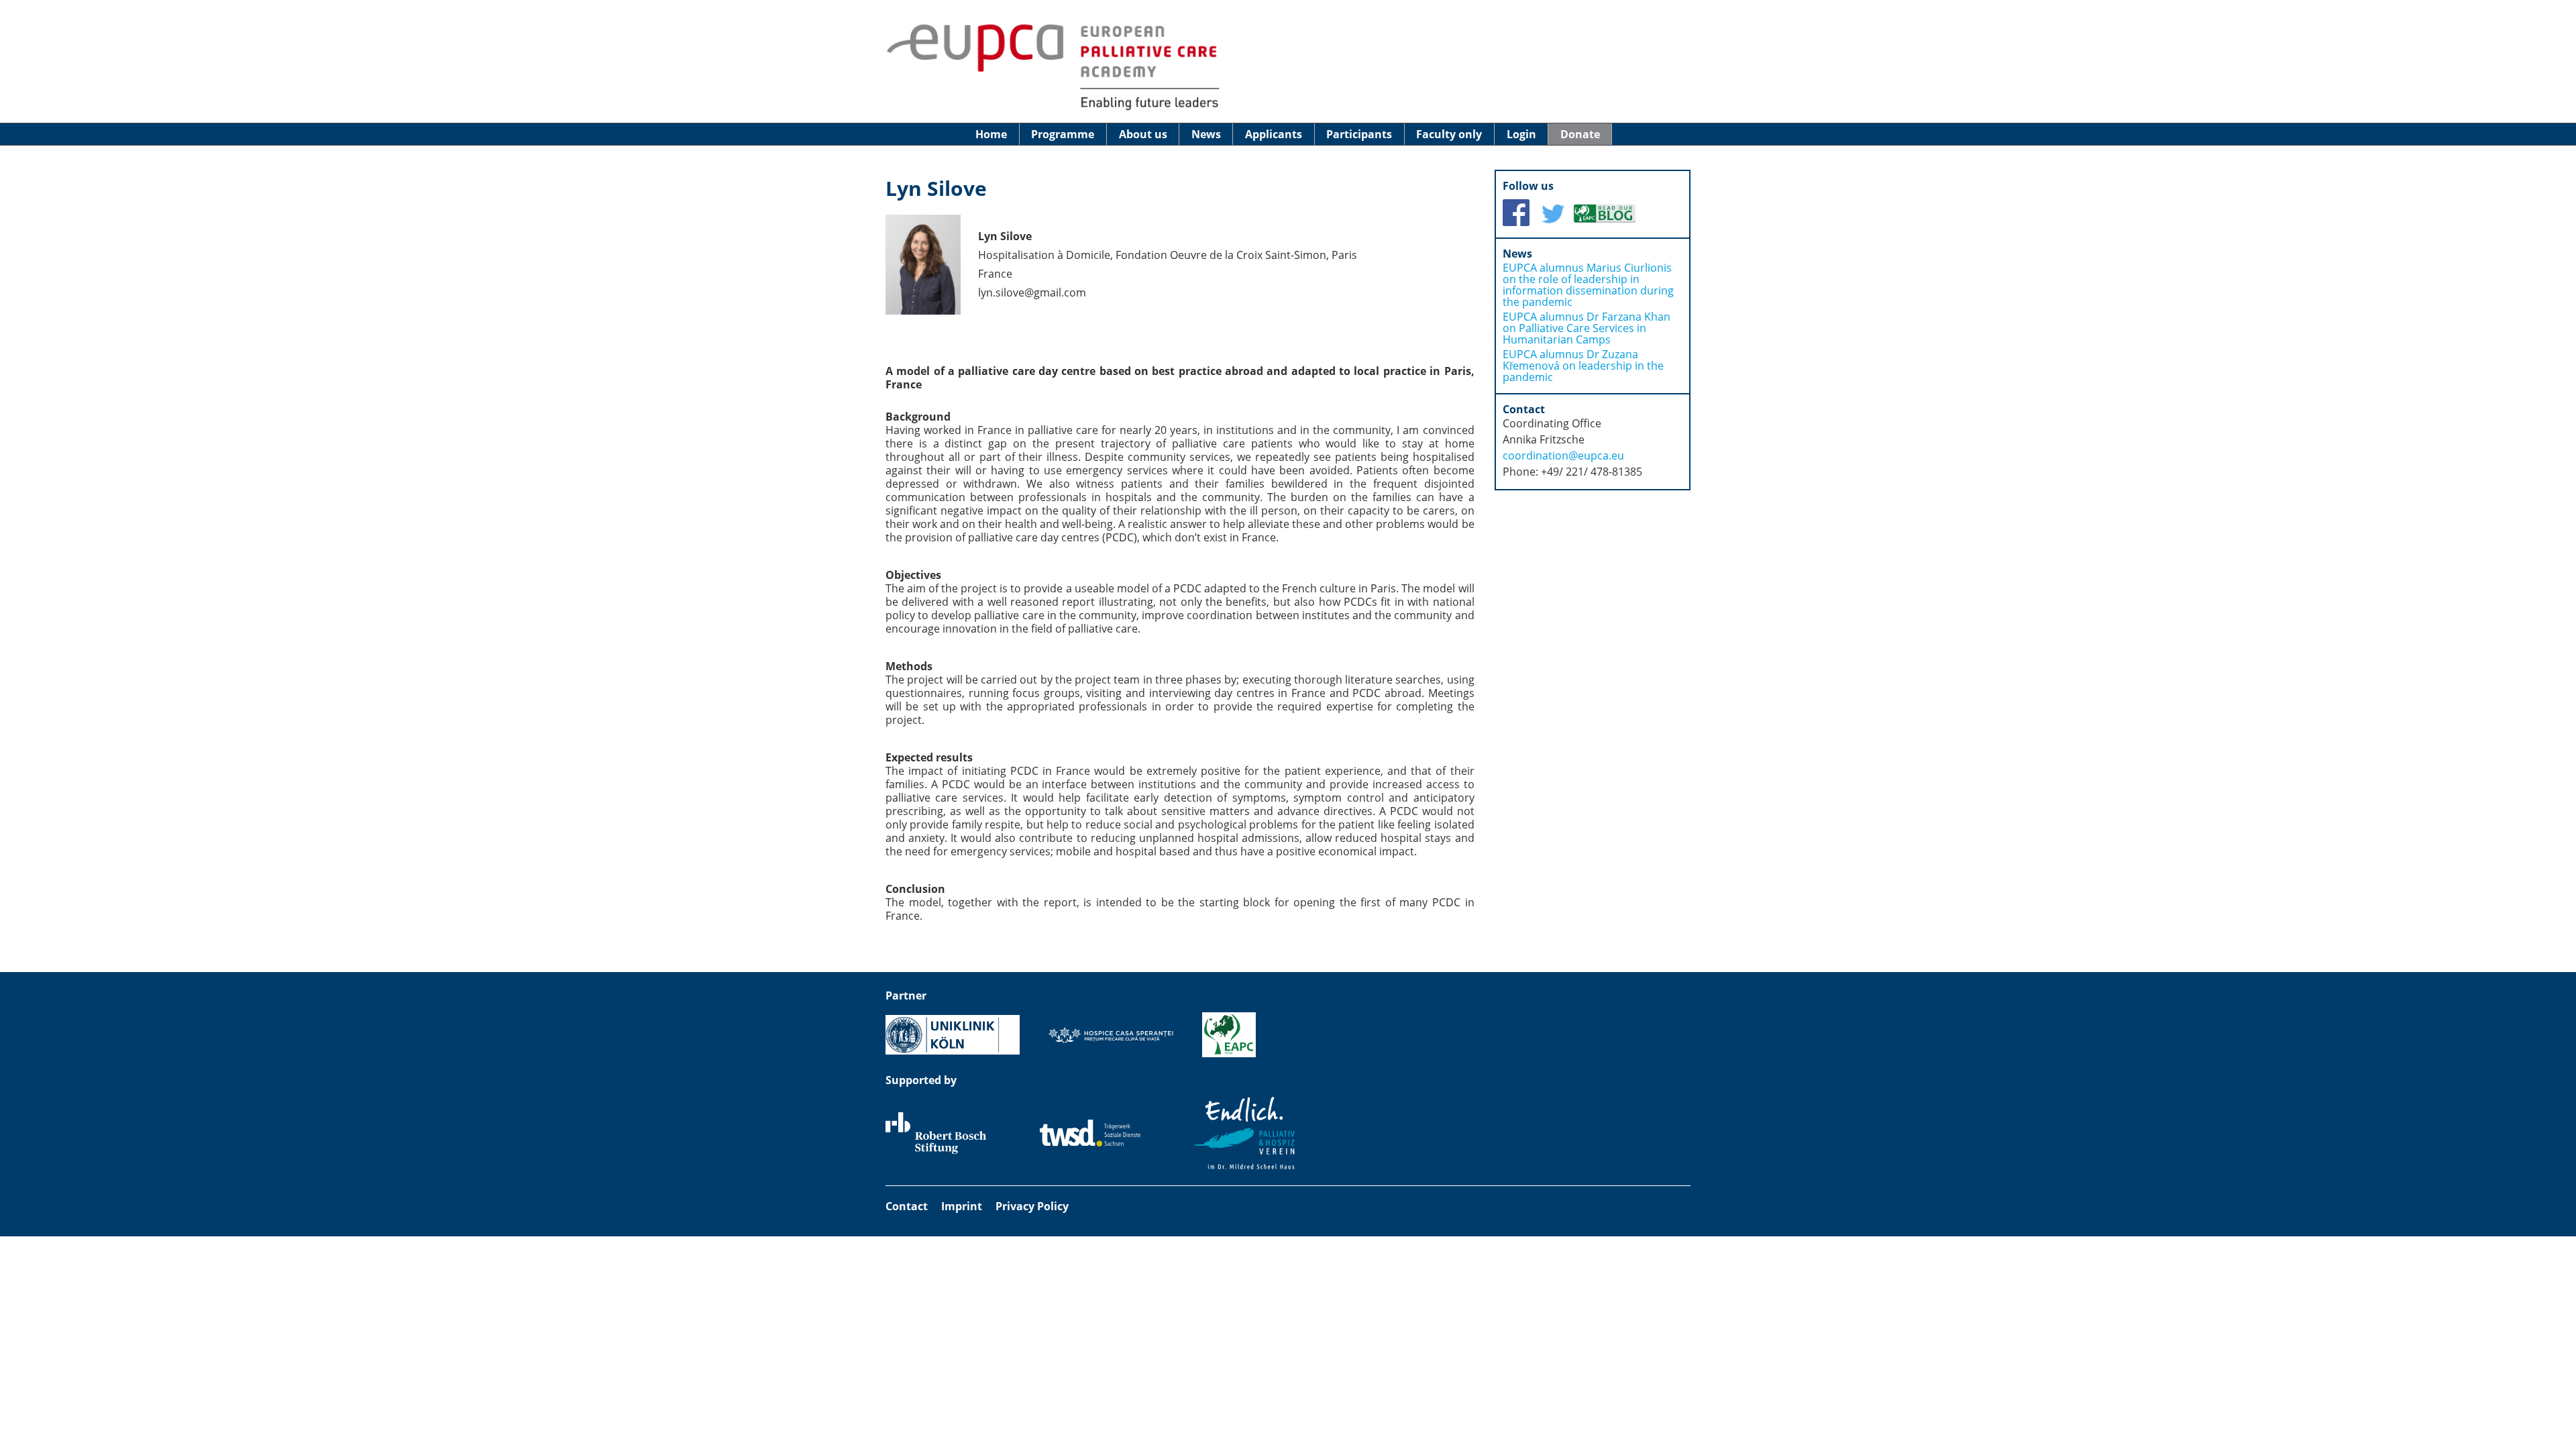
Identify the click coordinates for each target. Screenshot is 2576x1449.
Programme (1063, 134)
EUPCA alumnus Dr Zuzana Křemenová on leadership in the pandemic (1583, 366)
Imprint (962, 1206)
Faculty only (1449, 134)
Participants (1359, 134)
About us (1143, 134)
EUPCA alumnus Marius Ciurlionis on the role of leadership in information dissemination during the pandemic (1588, 285)
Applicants (1274, 134)
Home (991, 134)
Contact (907, 1206)
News (1206, 134)
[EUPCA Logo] (1053, 109)
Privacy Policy (1032, 1206)
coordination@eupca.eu (1563, 455)
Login (1521, 134)
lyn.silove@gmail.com (1032, 292)
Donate (1580, 134)
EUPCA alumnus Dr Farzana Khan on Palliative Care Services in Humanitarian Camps (1587, 328)
